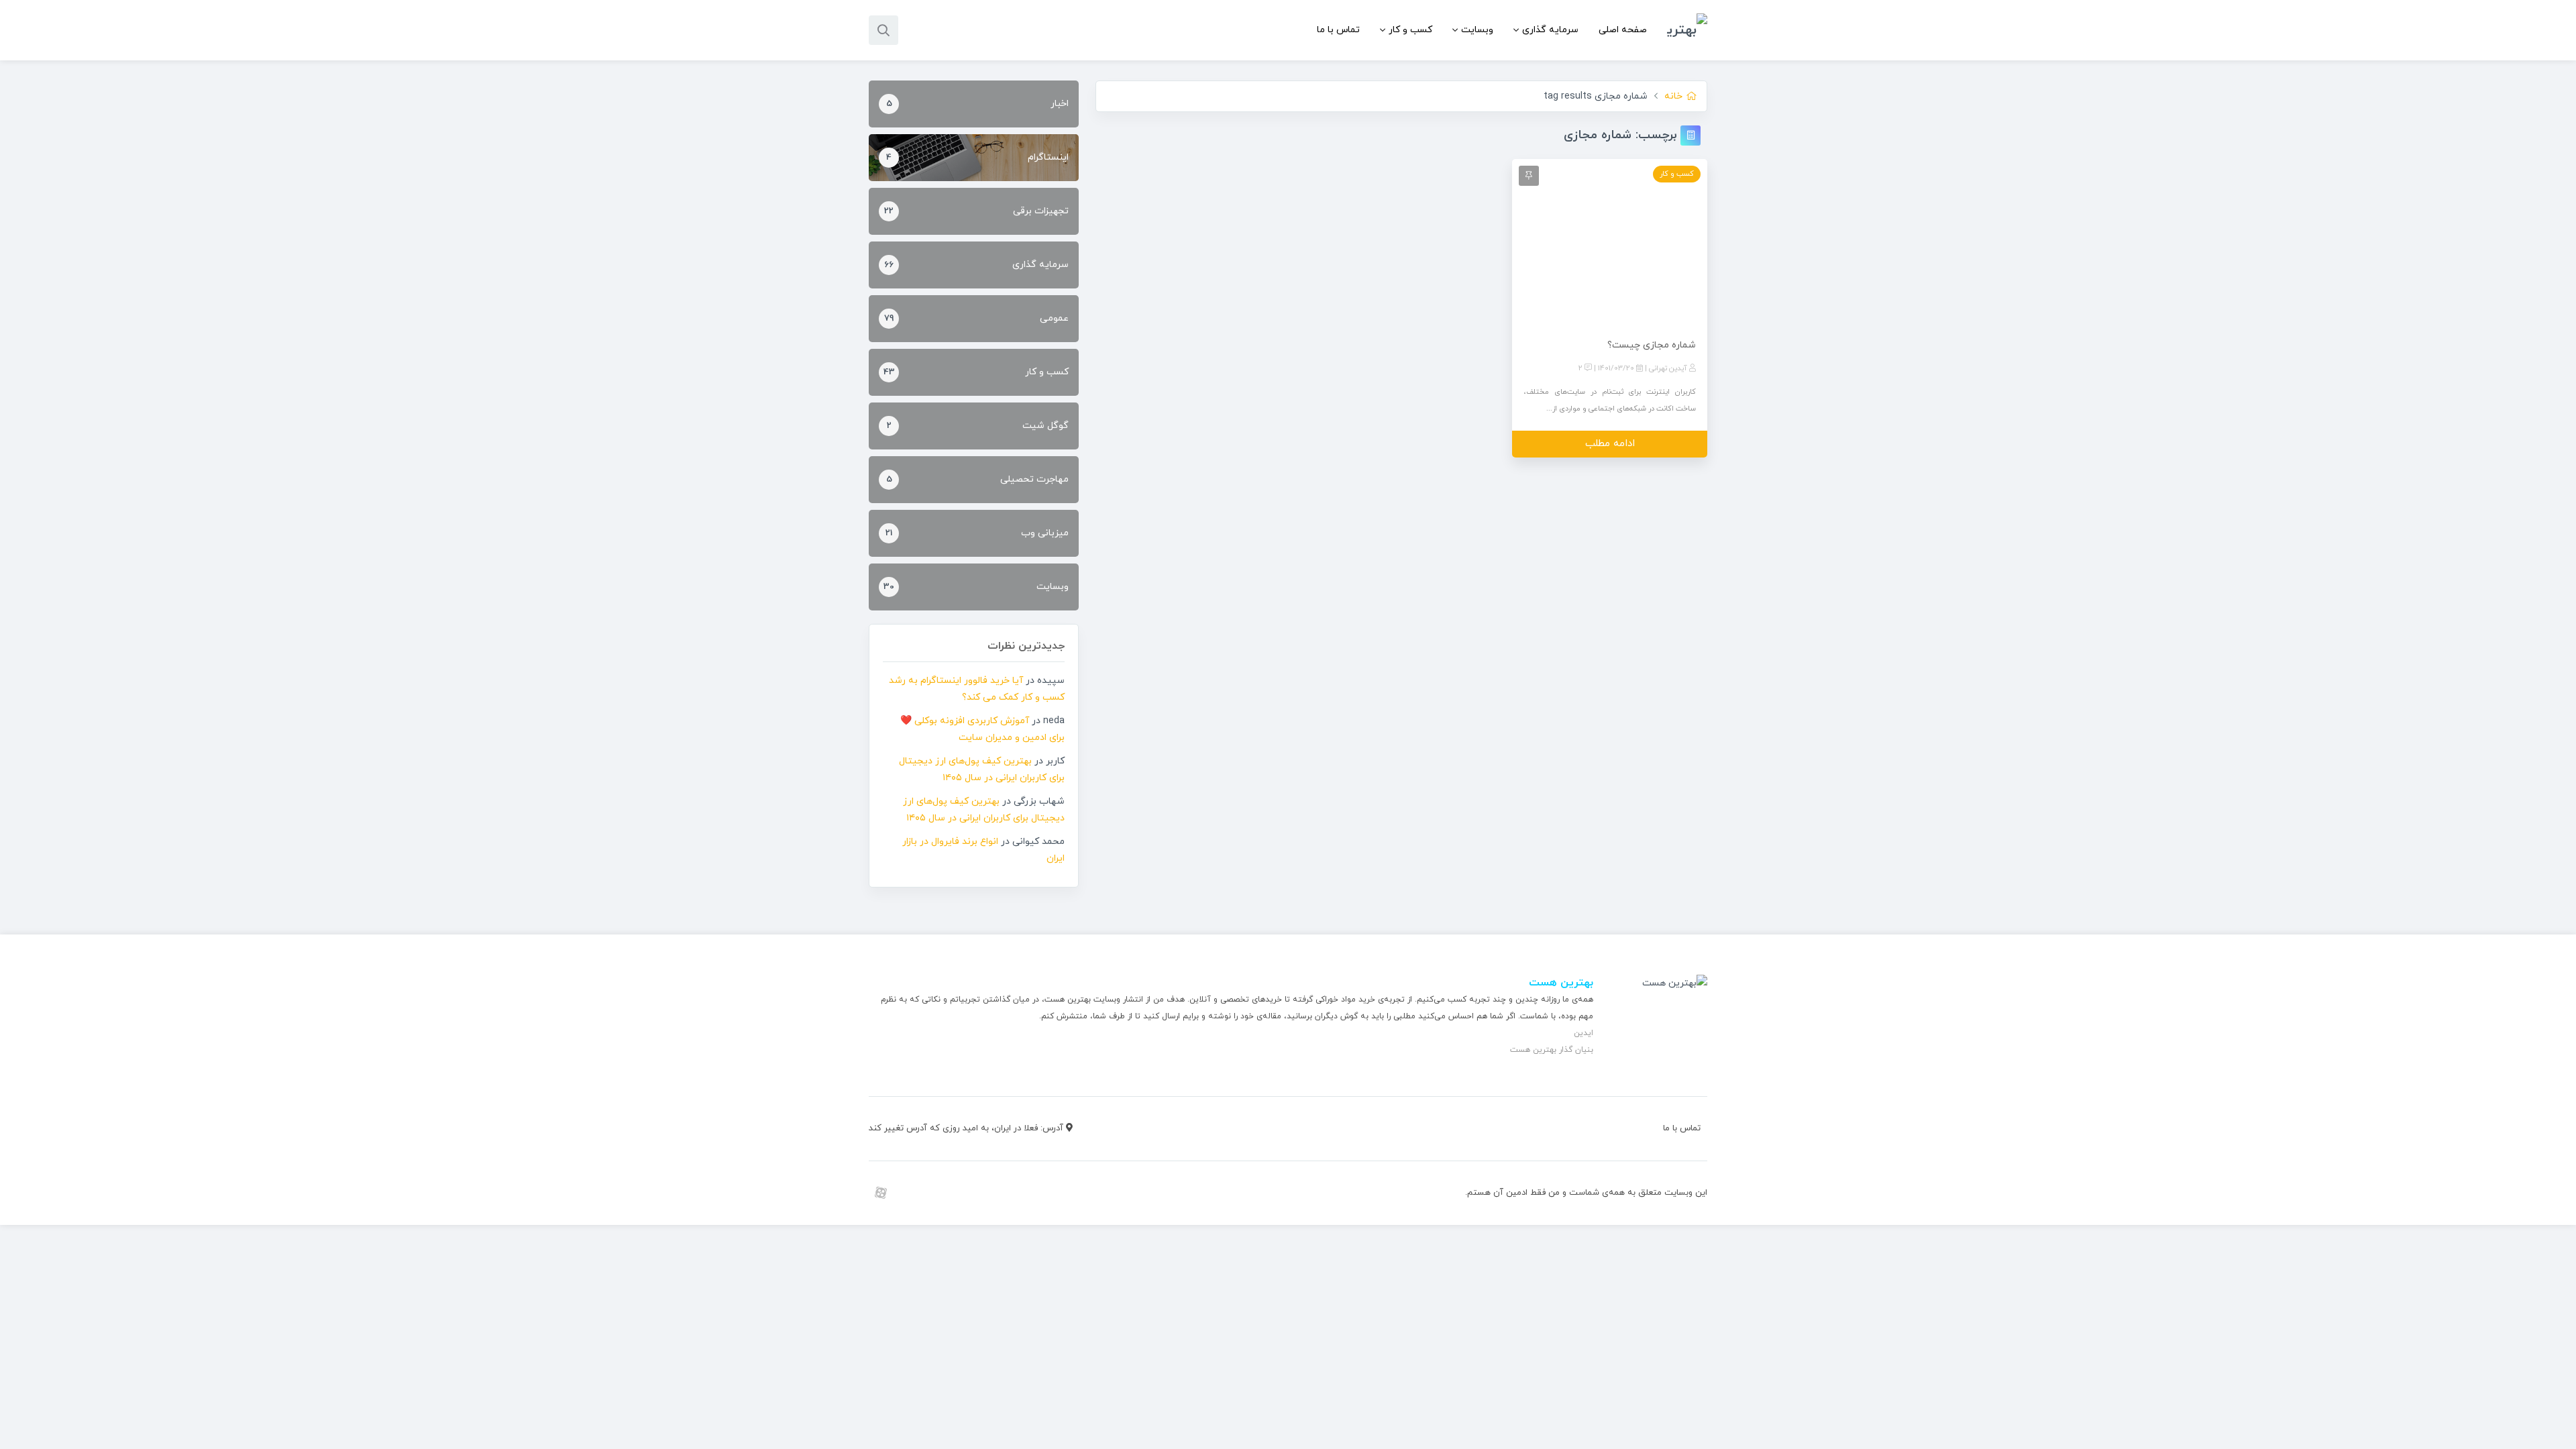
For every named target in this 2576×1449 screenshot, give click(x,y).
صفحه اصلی (1623, 30)
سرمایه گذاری (1550, 30)
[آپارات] (880, 1193)
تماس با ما (1338, 30)
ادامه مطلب (1610, 444)
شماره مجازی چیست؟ (1652, 345)
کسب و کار (1410, 30)
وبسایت (1477, 30)
